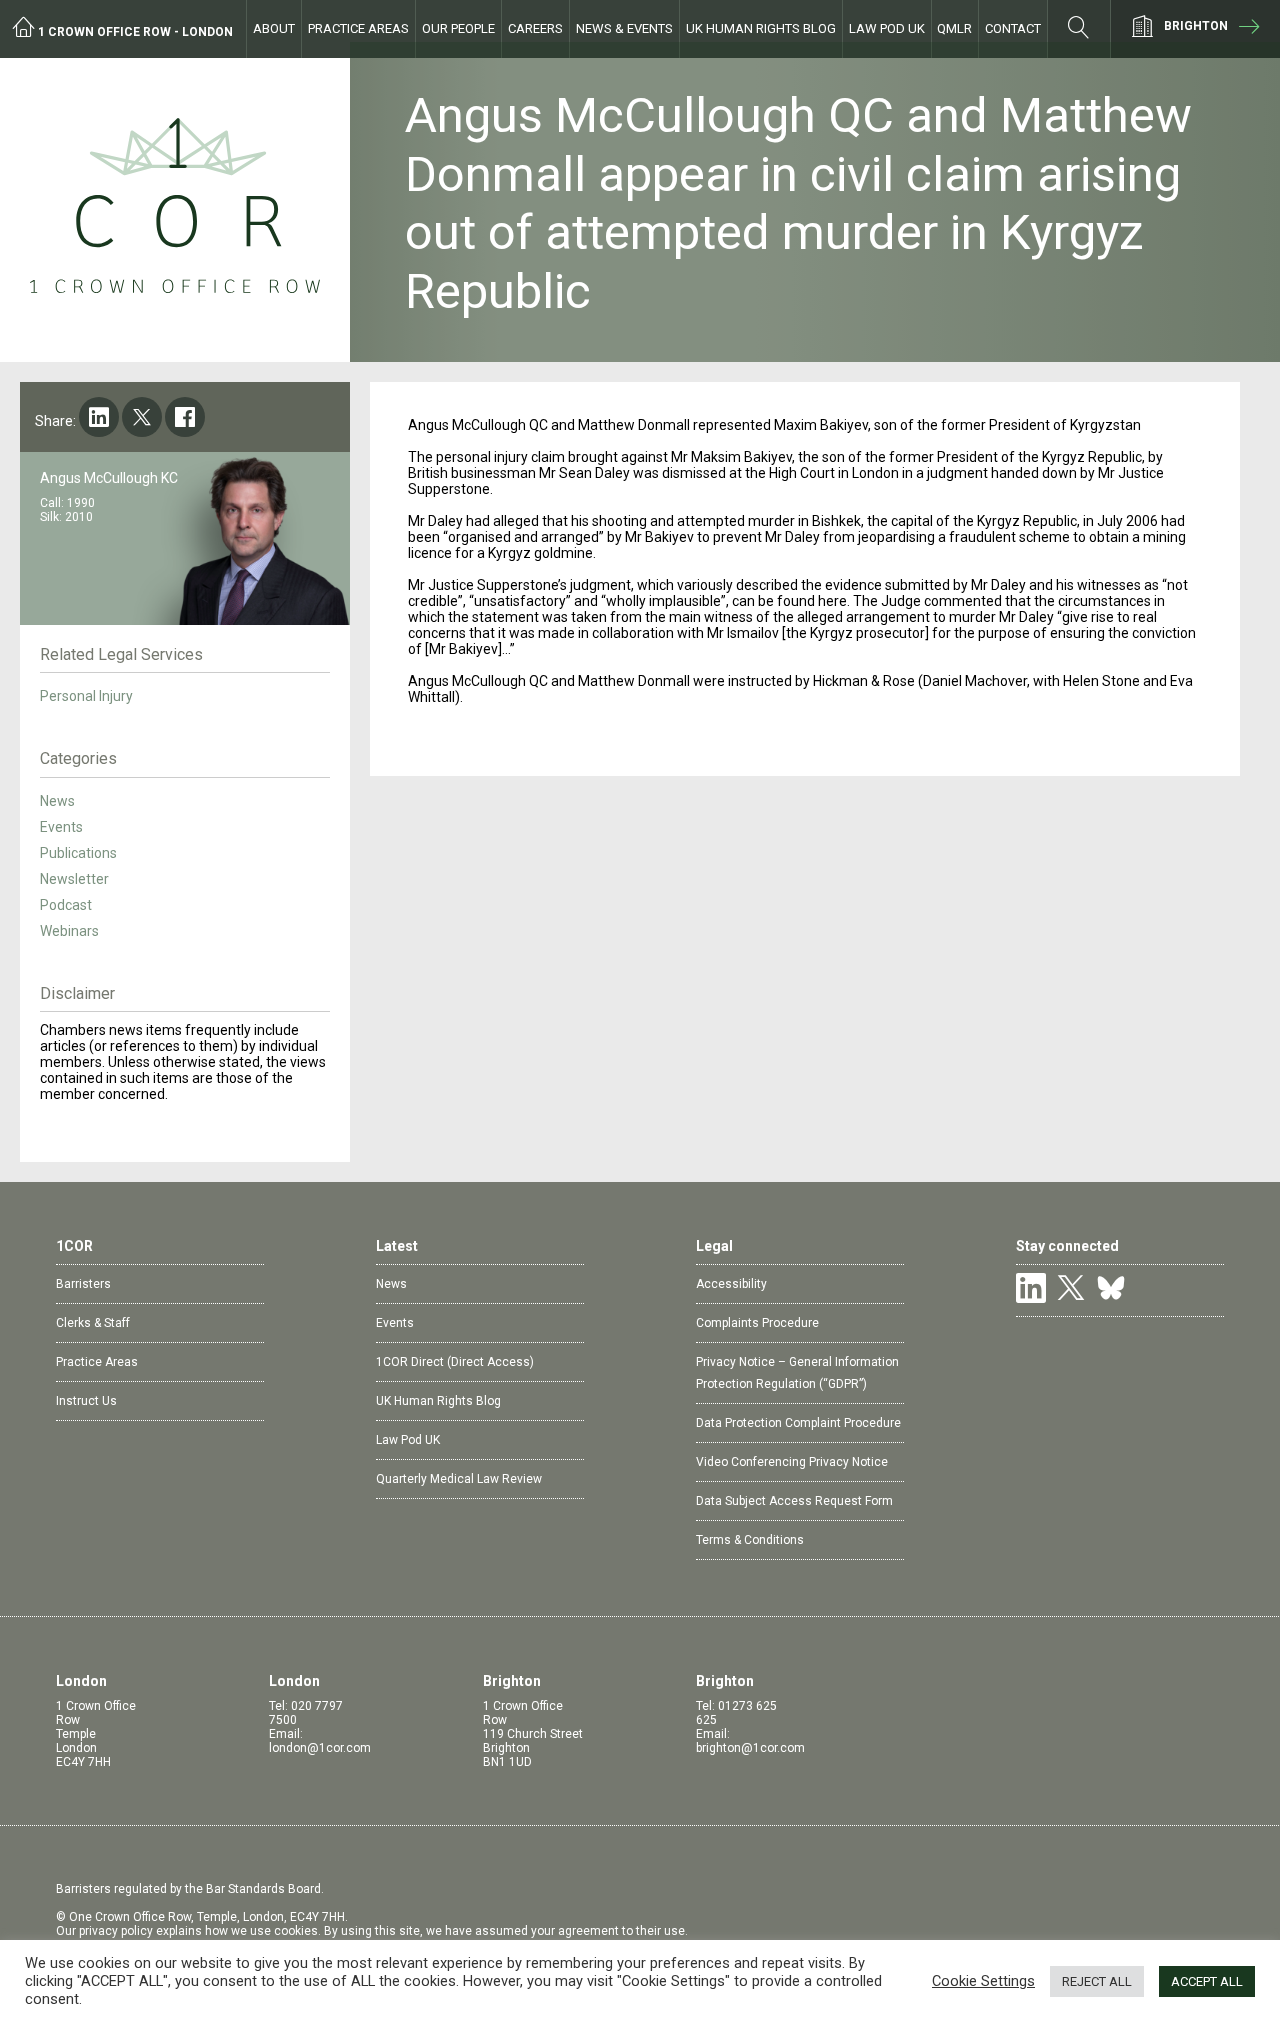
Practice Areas (358, 28)
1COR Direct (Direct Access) (455, 1362)
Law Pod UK (887, 28)
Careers (535, 28)
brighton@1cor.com (750, 1748)
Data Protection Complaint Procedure (798, 1423)
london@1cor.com (320, 1748)
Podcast (66, 905)
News (57, 801)
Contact (1013, 28)
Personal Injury (86, 696)
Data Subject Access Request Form (794, 1501)
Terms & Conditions (750, 1540)
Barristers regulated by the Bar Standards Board (188, 1889)
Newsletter (74, 879)
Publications (78, 853)
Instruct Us (86, 1401)
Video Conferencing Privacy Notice (792, 1462)
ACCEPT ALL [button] (1207, 1981)
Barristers (83, 1284)
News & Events (624, 28)
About (274, 28)
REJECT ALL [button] (1097, 1981)
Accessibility (731, 1284)
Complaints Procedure (757, 1323)
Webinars (69, 931)
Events (61, 827)
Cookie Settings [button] (983, 1981)
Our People (458, 28)
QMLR (954, 28)
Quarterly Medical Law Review (459, 1479)
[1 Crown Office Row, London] (175, 210)
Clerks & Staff (93, 1323)
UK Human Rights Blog (761, 28)
